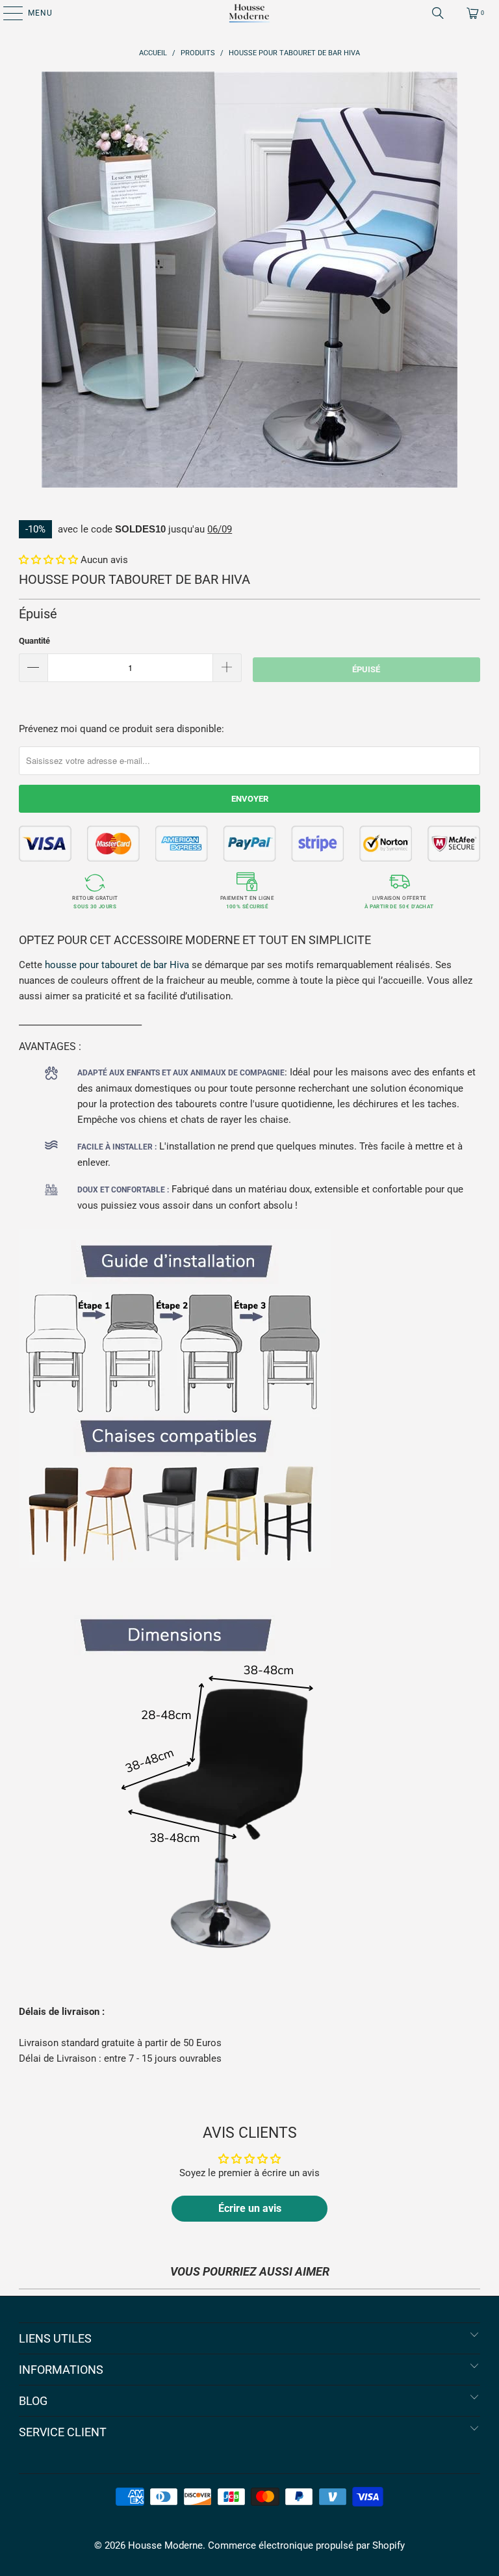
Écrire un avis (250, 2208)
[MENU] (6, 13)
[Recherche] (438, 13)
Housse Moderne (165, 2545)
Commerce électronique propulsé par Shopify (306, 2545)
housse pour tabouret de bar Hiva (117, 965)
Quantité (34, 641)
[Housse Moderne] (249, 13)
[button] (48, 560)
